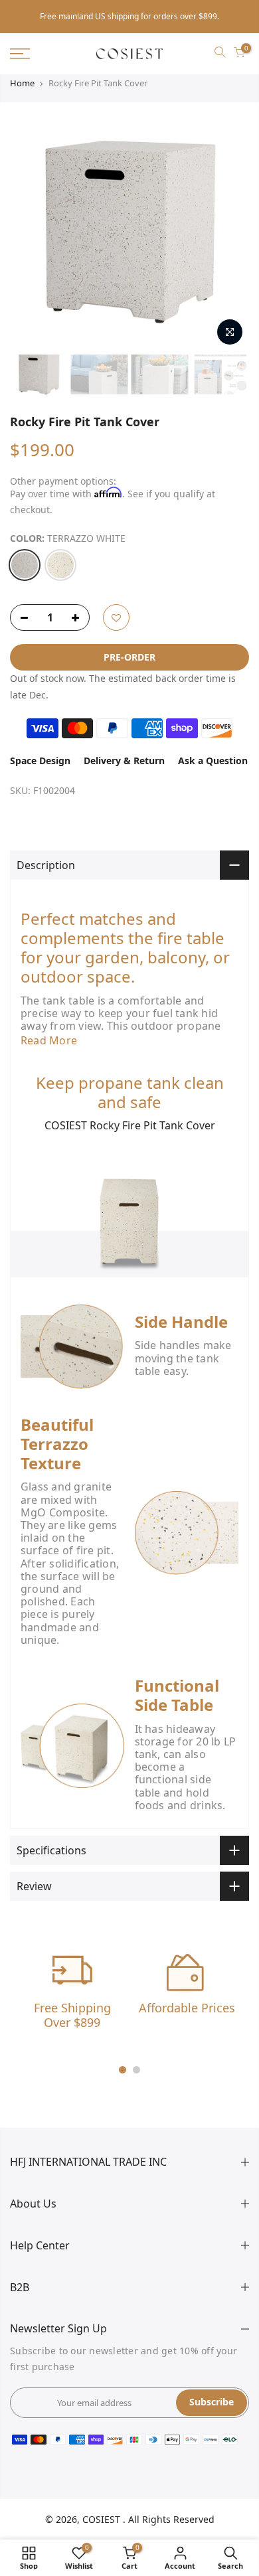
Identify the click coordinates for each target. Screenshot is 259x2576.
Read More (49, 1040)
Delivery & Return (124, 761)
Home (22, 83)
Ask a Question (213, 761)
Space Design (40, 761)
